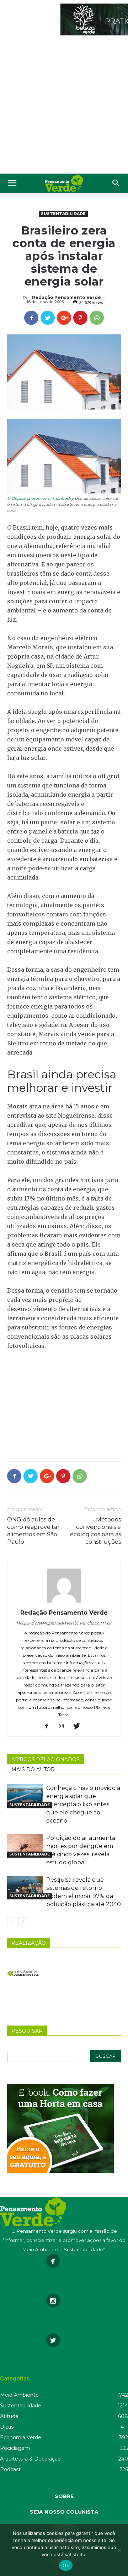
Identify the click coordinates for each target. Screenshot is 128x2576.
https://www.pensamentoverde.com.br (64, 1623)
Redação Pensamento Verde (66, 297)
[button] (116, 183)
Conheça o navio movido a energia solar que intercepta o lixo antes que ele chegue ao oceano (83, 1804)
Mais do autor (33, 1769)
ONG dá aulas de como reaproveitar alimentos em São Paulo (33, 1531)
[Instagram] (64, 1727)
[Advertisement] (64, 106)
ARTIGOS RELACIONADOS (46, 1759)
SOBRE (64, 2496)
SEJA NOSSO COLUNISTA (64, 2512)
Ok (66, 2565)
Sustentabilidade (63, 214)
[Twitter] (79, 1727)
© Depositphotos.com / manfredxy (40, 498)
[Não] (119, 2550)
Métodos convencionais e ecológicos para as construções (95, 1531)
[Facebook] (49, 1727)
